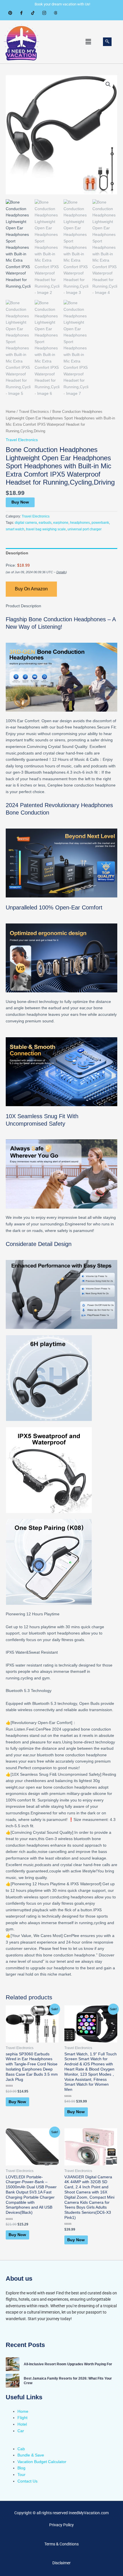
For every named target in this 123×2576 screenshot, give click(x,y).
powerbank (100, 523)
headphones (80, 523)
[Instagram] (44, 13)
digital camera (26, 523)
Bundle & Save (31, 2455)
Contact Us (27, 2481)
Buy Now (20, 502)
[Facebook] (21, 13)
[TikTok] (33, 13)
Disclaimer (61, 2563)
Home (11, 412)
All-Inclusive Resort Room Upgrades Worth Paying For (68, 2364)
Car (21, 2431)
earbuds (45, 523)
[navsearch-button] (107, 42)
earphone (61, 523)
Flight (22, 2418)
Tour (21, 2475)
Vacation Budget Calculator (42, 2462)
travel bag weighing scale (46, 529)
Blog (21, 2468)
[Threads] (56, 13)
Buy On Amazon (31, 589)
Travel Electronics (34, 412)
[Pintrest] (10, 13)
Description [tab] (17, 553)
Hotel (22, 2424)
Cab (21, 2449)
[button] (88, 42)
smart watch (15, 529)
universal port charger (85, 529)
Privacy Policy (61, 2525)
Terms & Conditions (61, 2544)
